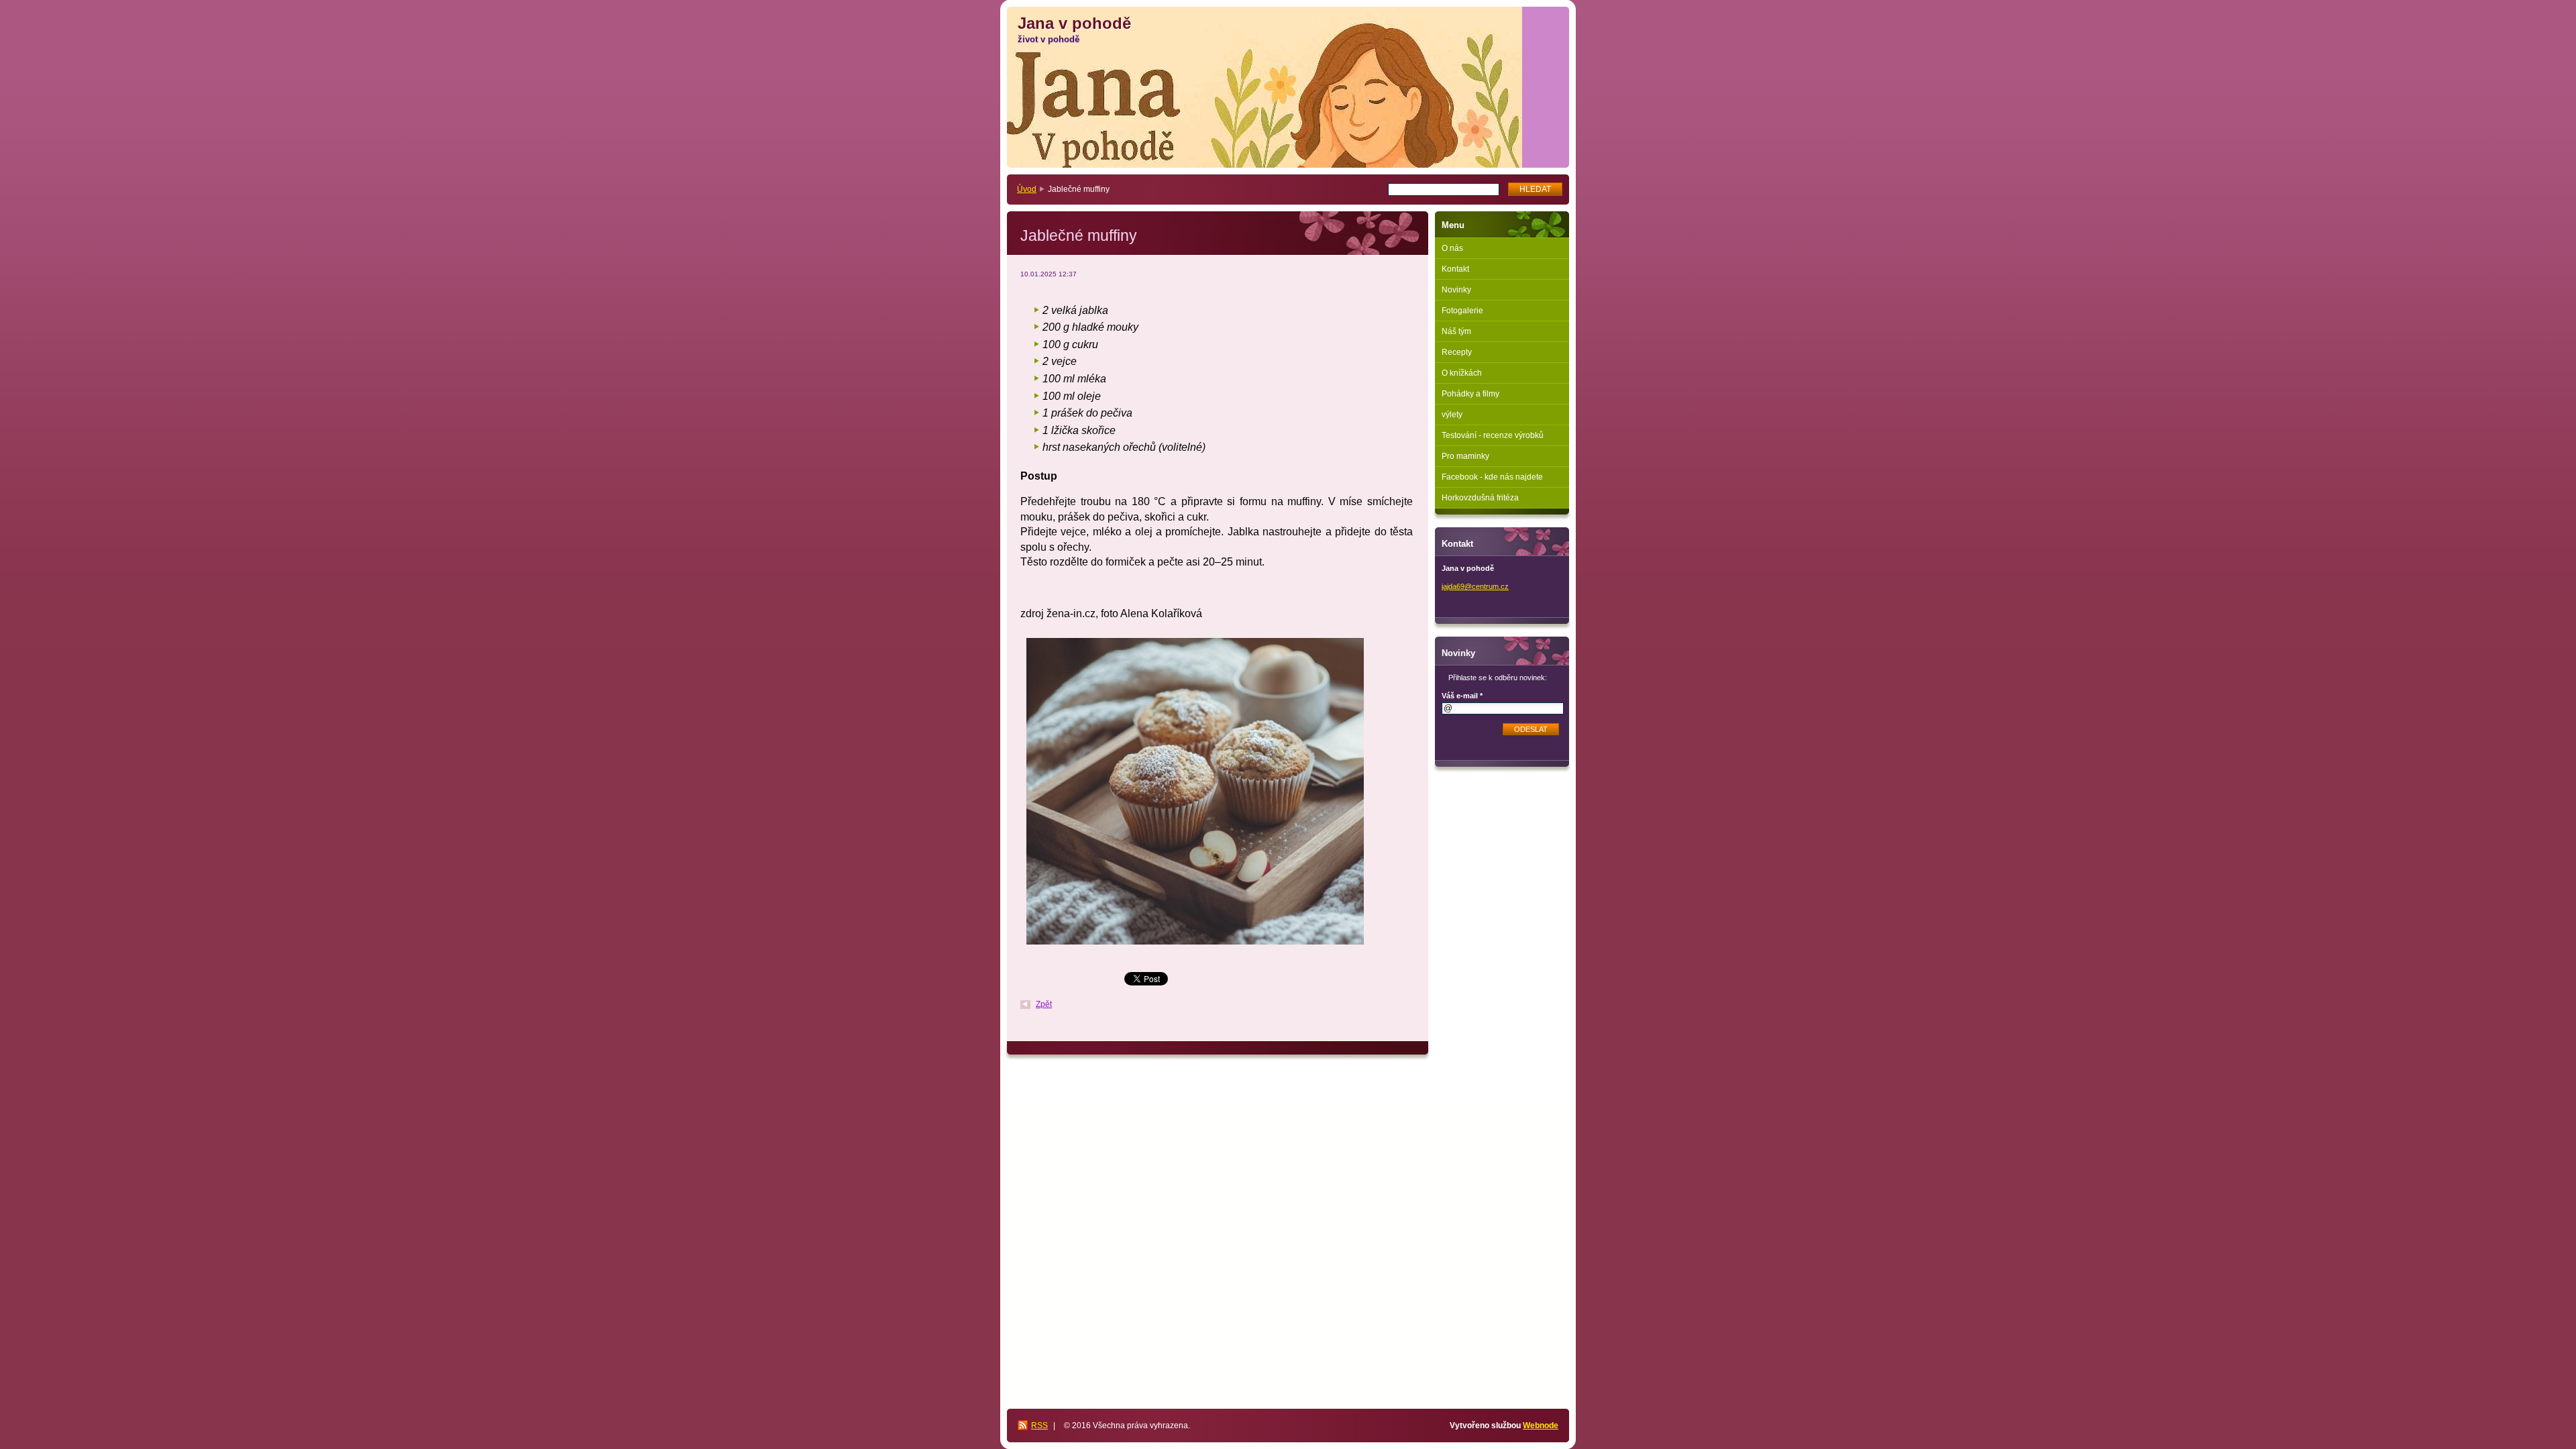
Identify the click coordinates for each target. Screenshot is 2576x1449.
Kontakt (1455, 269)
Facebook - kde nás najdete (1492, 477)
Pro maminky (1465, 456)
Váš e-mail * (1462, 696)
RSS (1039, 1426)
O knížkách (1462, 373)
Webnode (1541, 1426)
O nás (1452, 248)
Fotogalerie (1462, 311)
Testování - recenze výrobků (1493, 435)
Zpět (1044, 1004)
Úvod (1027, 189)
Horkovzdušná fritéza (1480, 498)
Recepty (1457, 352)
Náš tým (1456, 331)
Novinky (1456, 290)
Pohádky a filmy (1470, 394)
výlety (1452, 415)
